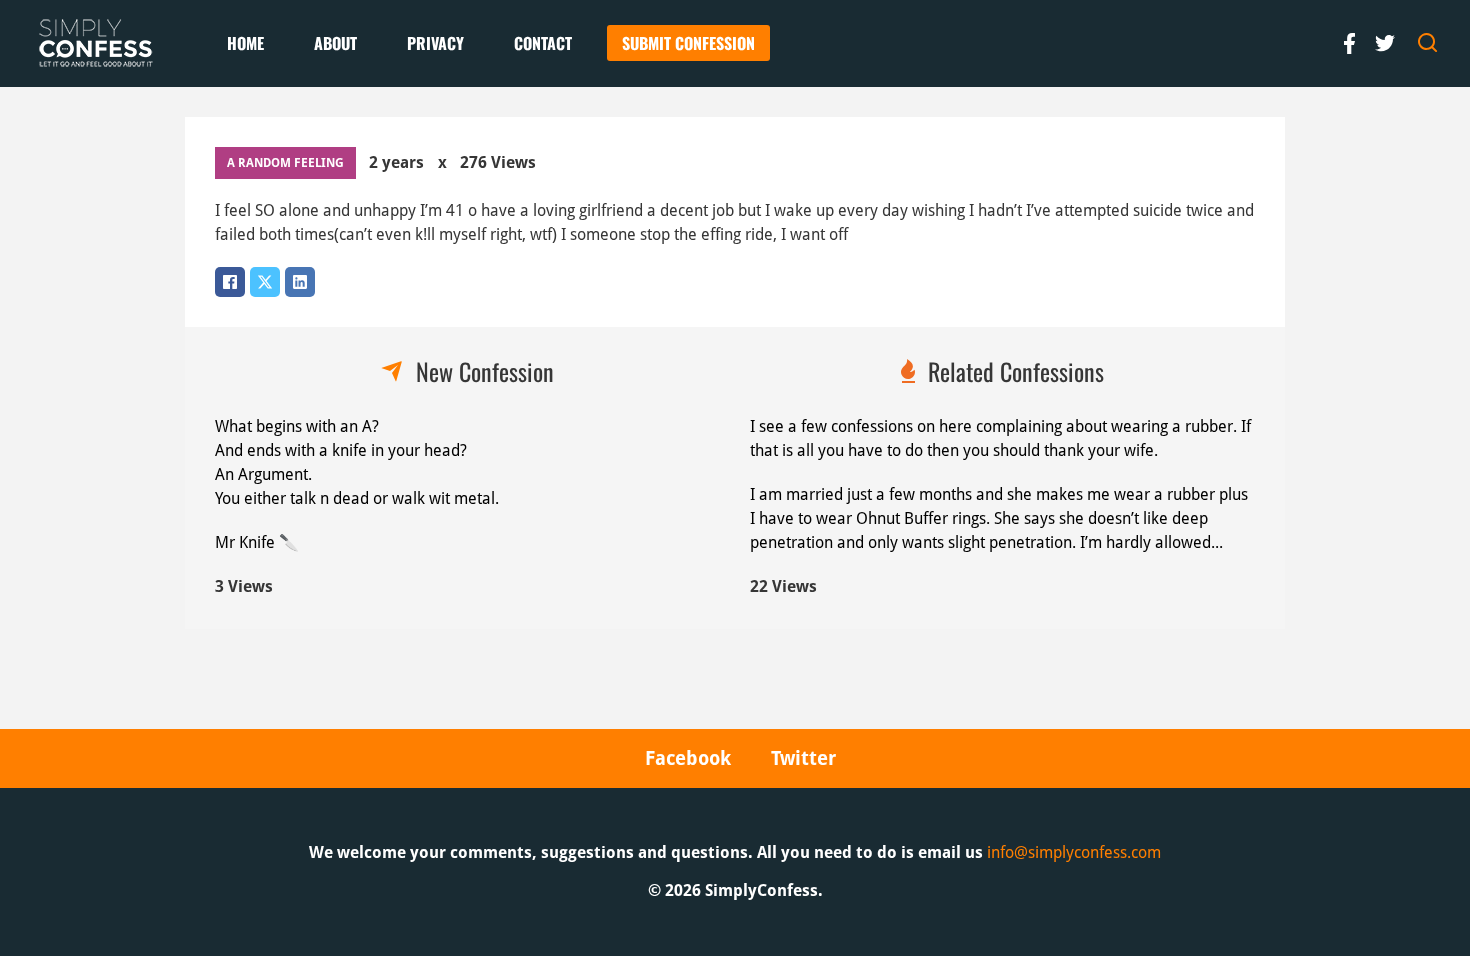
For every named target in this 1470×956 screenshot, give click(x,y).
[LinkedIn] (300, 282)
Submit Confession (688, 43)
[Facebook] (230, 282)
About (335, 43)
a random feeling (285, 163)
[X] (265, 282)
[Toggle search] (1428, 43)
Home (245, 43)
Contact (543, 43)
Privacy (435, 43)
